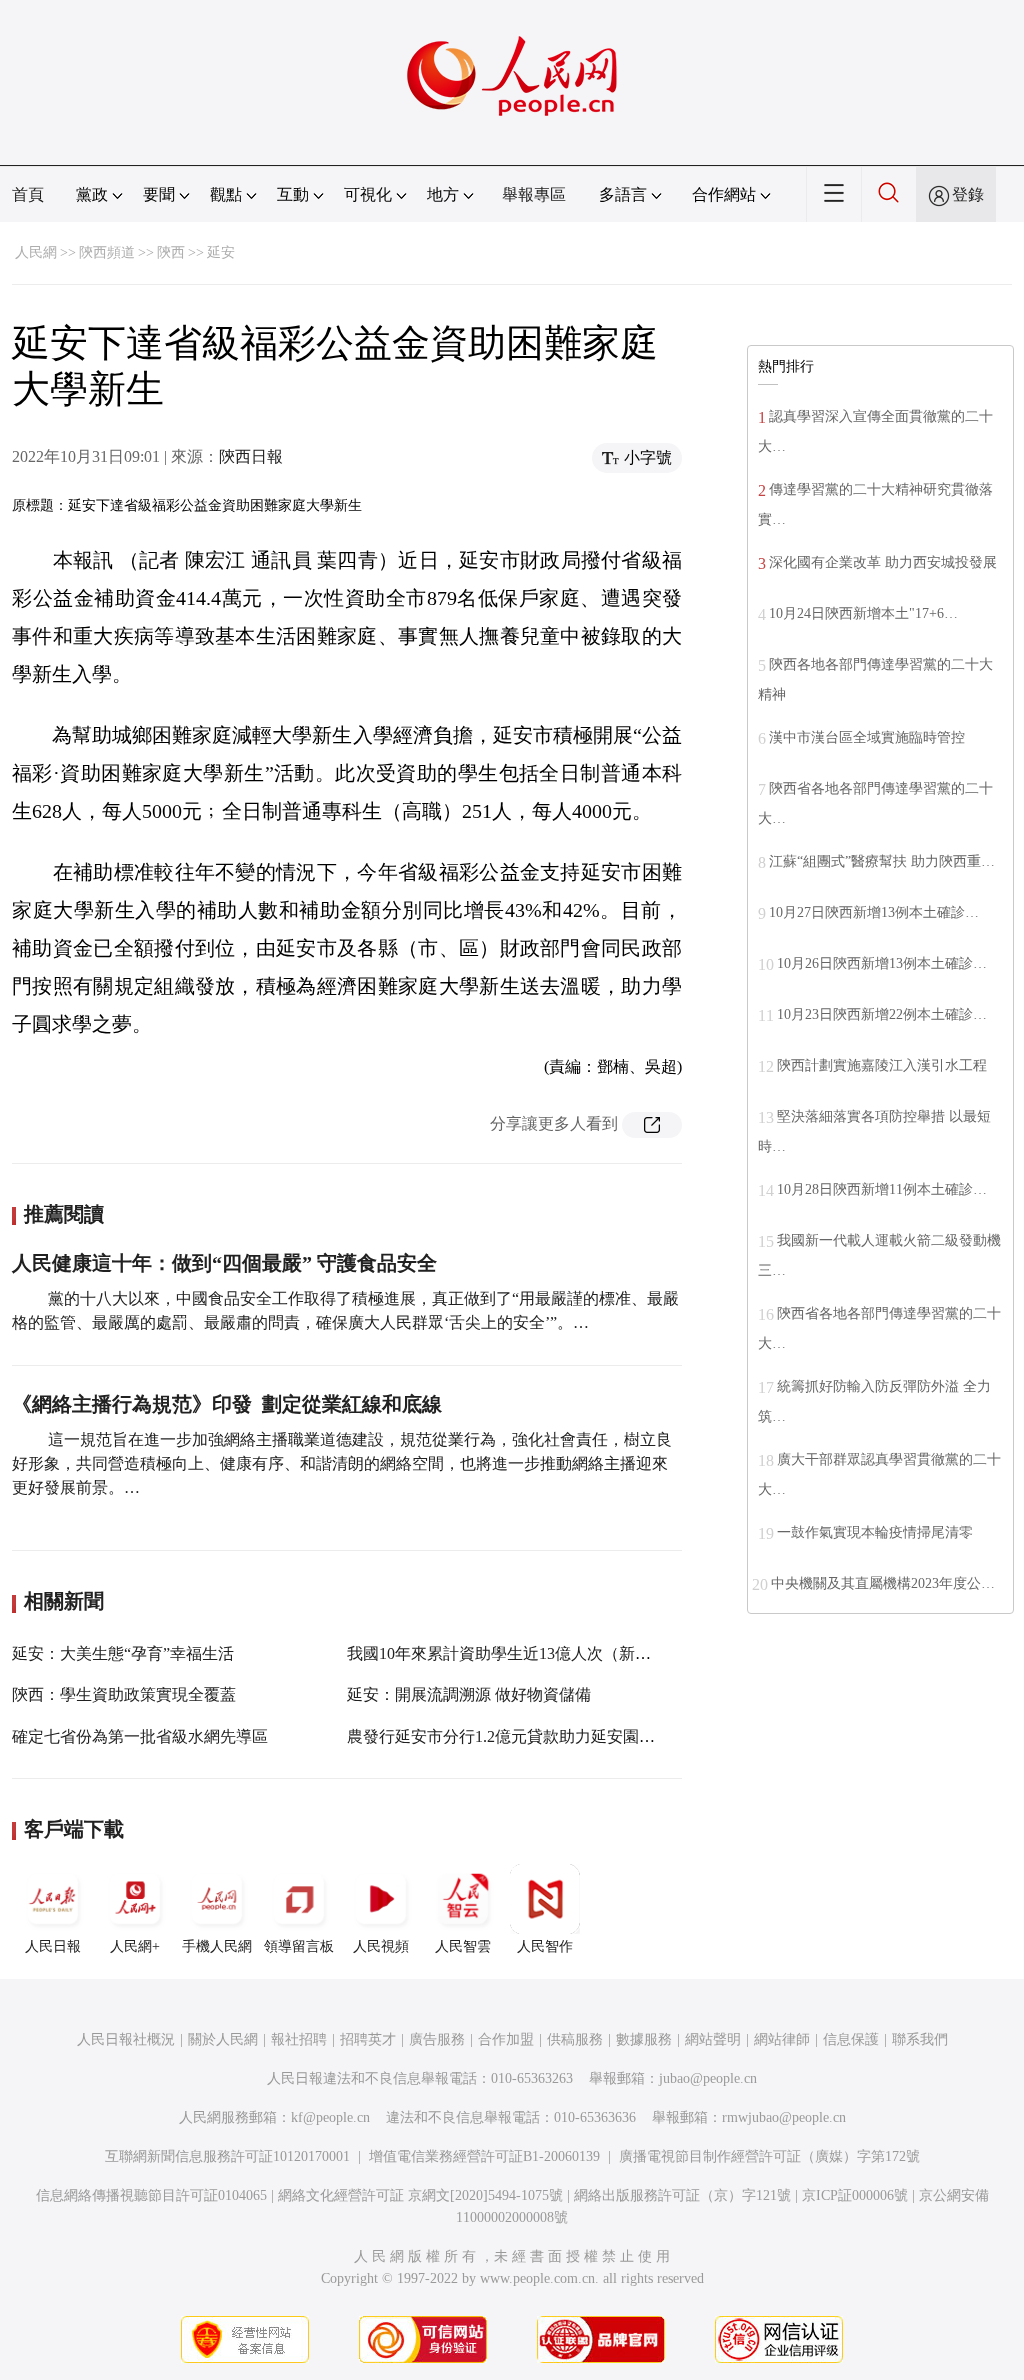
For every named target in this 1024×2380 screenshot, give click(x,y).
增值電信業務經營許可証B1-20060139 (484, 2156)
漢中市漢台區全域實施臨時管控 (867, 737)
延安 (221, 252)
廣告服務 (437, 2039)
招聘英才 (368, 2039)
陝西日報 (251, 456)
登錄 (968, 194)
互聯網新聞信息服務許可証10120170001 (227, 2156)
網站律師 (782, 2039)
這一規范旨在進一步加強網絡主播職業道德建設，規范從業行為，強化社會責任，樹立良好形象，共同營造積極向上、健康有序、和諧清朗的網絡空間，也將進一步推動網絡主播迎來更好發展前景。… (342, 1463)
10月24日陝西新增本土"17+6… (863, 613)
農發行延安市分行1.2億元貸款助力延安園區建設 (517, 1736)
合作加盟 (506, 2039)
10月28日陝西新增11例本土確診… (882, 1189)
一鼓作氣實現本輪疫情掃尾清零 (875, 1532)
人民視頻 (381, 1946)
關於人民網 (223, 2039)
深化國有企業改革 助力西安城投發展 (883, 562)
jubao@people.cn (708, 2078)
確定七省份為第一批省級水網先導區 (140, 1736)
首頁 (28, 194)
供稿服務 (575, 2039)
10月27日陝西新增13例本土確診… (874, 912)
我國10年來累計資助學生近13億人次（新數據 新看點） (541, 1653)
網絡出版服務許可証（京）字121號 (682, 2195)
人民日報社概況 (126, 2039)
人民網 (36, 252)
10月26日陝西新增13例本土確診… (882, 963)
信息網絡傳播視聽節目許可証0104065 (151, 2195)
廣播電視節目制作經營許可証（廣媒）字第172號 (769, 2156)
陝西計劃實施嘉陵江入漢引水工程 (882, 1065)
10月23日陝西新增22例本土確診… (882, 1014)
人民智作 (545, 1946)
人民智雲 (463, 1946)
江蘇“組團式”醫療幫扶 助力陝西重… (882, 861)
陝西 (171, 252)
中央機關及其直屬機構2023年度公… (883, 1583)
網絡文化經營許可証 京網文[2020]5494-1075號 (420, 2195)
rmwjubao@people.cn (784, 2117)
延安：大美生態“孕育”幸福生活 (123, 1653)
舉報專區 (534, 194)
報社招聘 (299, 2039)
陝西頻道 (107, 252)
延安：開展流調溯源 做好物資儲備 (469, 1694)
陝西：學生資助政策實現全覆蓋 (124, 1694)
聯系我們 (920, 2039)
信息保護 (851, 2039)
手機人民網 (217, 1946)
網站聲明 (713, 2039)
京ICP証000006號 (855, 2195)
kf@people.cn (330, 2117)
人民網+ (135, 1946)
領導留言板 (299, 1946)
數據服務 (644, 2039)
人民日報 (53, 1946)
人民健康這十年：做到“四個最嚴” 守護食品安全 (224, 1263)
